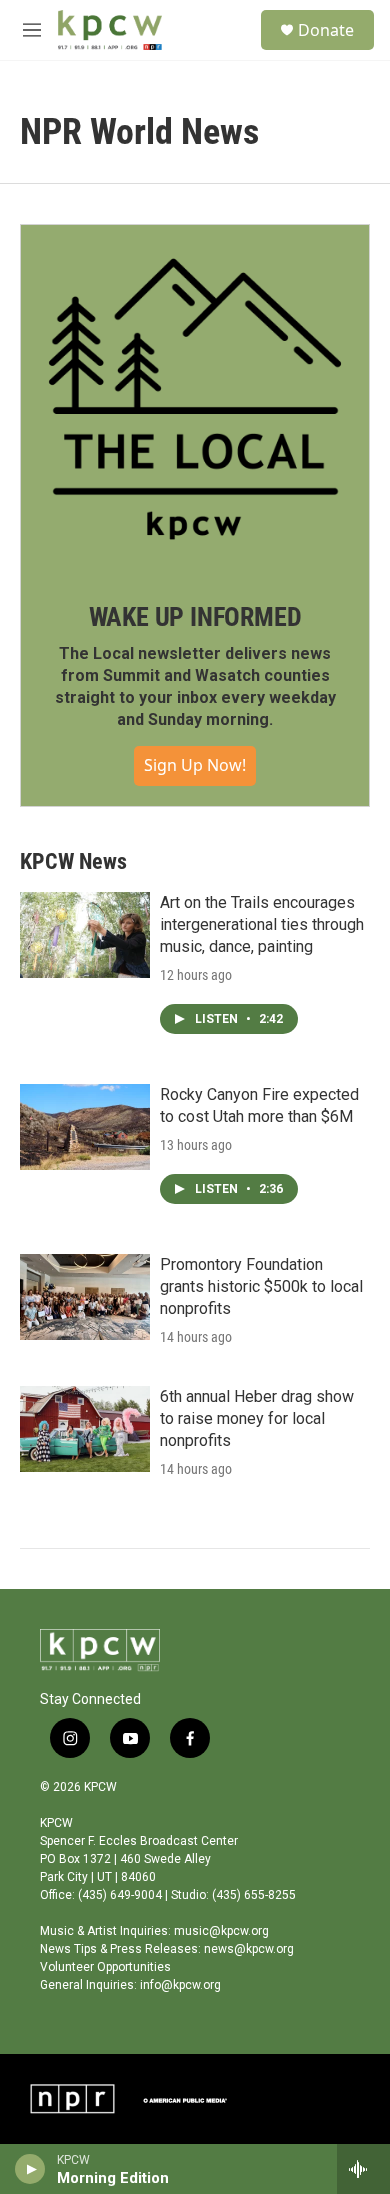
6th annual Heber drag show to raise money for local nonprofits (257, 1418)
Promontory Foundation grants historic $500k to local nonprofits (261, 1286)
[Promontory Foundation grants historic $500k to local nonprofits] (85, 1297)
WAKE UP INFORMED (195, 617)
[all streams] (363, 2169)
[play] (30, 2169)
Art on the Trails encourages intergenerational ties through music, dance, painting (262, 924)
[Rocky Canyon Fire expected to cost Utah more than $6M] (85, 1127)
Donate (326, 30)
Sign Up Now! (195, 765)
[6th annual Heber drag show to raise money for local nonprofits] (85, 1429)
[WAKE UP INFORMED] (195, 399)
